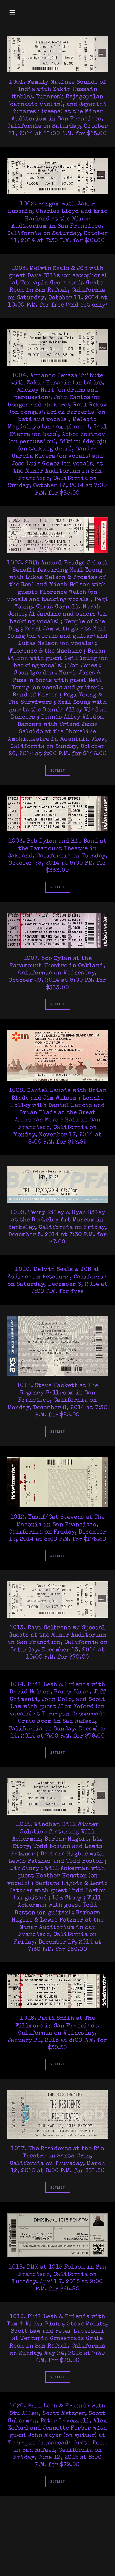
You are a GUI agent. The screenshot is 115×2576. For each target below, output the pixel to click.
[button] (14, 12)
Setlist (58, 770)
